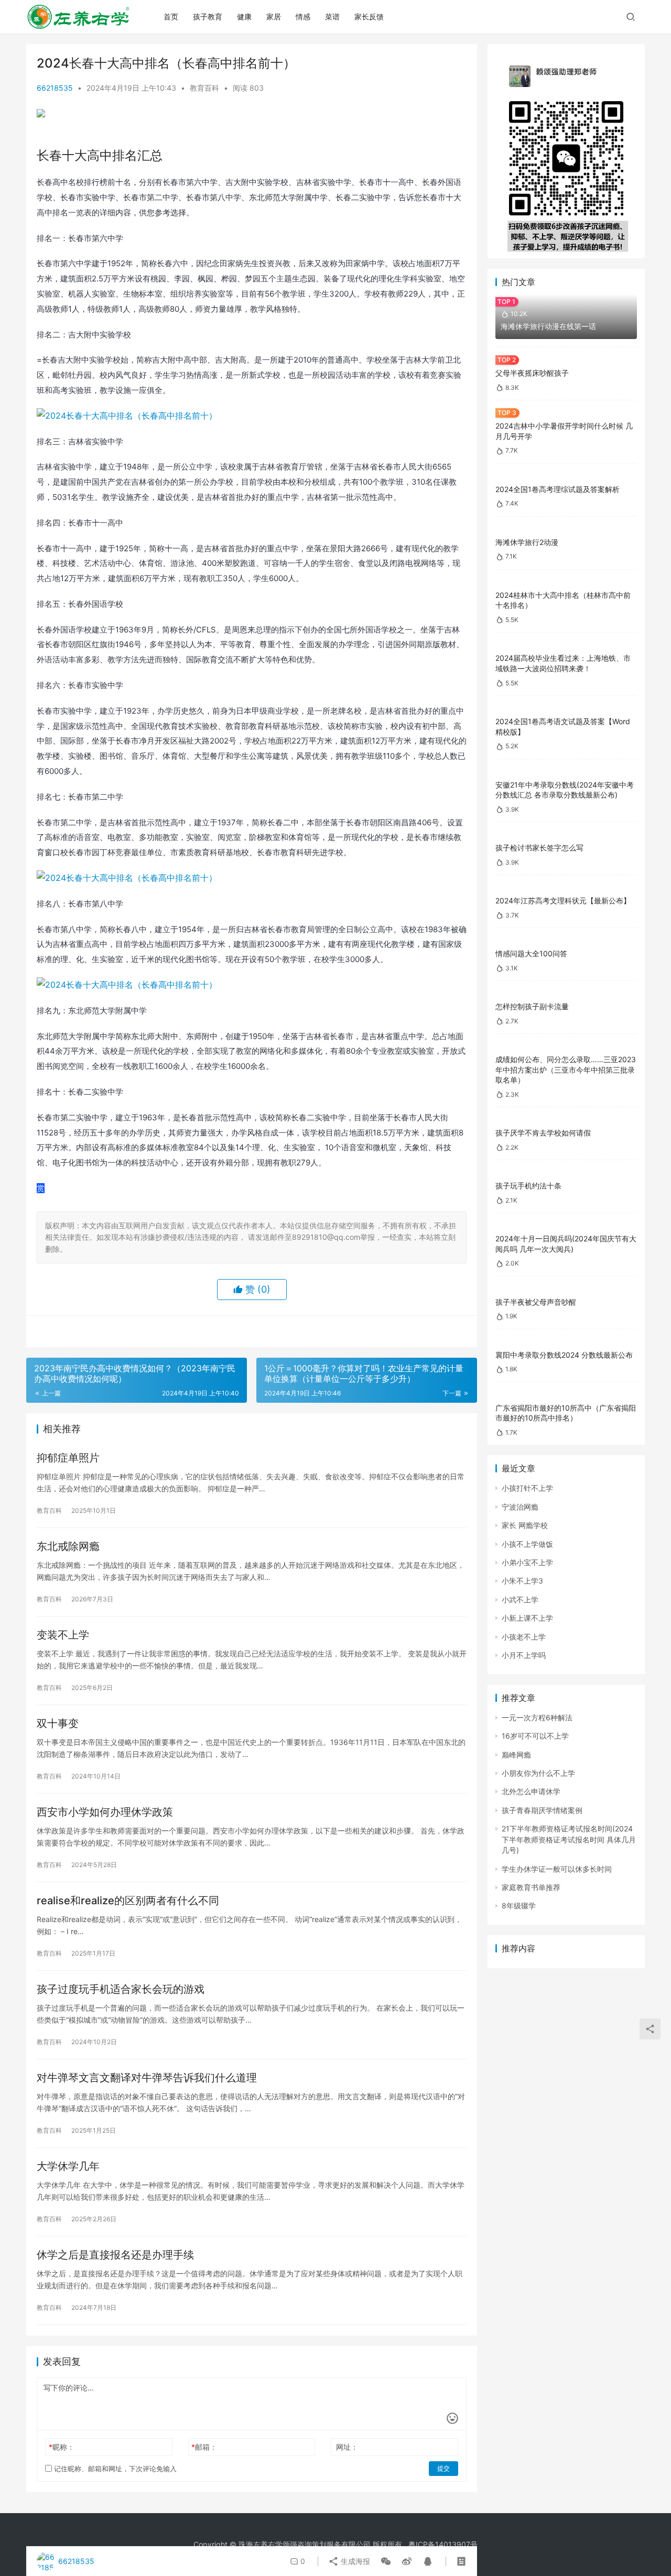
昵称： (62, 2447)
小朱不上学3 (522, 1581)
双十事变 (58, 1723)
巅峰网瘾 (516, 1755)
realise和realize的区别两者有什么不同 (128, 1901)
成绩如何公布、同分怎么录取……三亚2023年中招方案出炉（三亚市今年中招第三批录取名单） (566, 1069)
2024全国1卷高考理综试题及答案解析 (558, 489)
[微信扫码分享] (386, 2561)
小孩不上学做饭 (527, 1544)
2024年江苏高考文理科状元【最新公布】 (563, 900)
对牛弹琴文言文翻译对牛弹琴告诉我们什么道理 (147, 2078)
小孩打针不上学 (527, 1488)
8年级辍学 (519, 1906)
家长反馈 (369, 17)
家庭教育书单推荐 (531, 1887)
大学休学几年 (68, 2166)
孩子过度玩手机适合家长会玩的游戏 (121, 1989)
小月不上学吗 (524, 1655)
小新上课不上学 (527, 1618)
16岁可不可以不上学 (535, 1736)
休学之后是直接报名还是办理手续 (115, 2255)
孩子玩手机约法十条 (528, 1186)
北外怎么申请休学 (531, 1791)
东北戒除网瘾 (68, 1546)
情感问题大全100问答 (531, 953)
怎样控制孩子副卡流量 (532, 1006)
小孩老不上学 (524, 1637)
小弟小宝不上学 (527, 1562)
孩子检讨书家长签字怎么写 (539, 848)
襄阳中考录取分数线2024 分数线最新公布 (564, 1355)
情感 (303, 17)
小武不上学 (520, 1600)
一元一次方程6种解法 (537, 1717)
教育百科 (204, 88)
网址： (347, 2447)
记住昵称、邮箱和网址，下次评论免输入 (114, 2469)
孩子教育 (208, 17)
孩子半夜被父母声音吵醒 (536, 1302)
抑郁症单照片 (68, 1458)
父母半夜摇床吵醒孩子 (532, 373)
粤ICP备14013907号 (443, 2544)
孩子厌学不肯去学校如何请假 (543, 1133)
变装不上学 (63, 1635)
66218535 (55, 88)
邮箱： (204, 2447)
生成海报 (354, 2561)
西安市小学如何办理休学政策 (105, 1812)
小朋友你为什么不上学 (538, 1773)
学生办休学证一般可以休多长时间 (557, 1869)
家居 (274, 17)
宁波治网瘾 (520, 1507)
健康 (244, 17)
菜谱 (332, 17)
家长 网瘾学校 (525, 1525)
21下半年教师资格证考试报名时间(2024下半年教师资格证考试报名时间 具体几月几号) (569, 1839)
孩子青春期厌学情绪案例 (542, 1810)
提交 (443, 2468)
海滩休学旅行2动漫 (527, 542)
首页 (171, 17)
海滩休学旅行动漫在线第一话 (548, 326)
